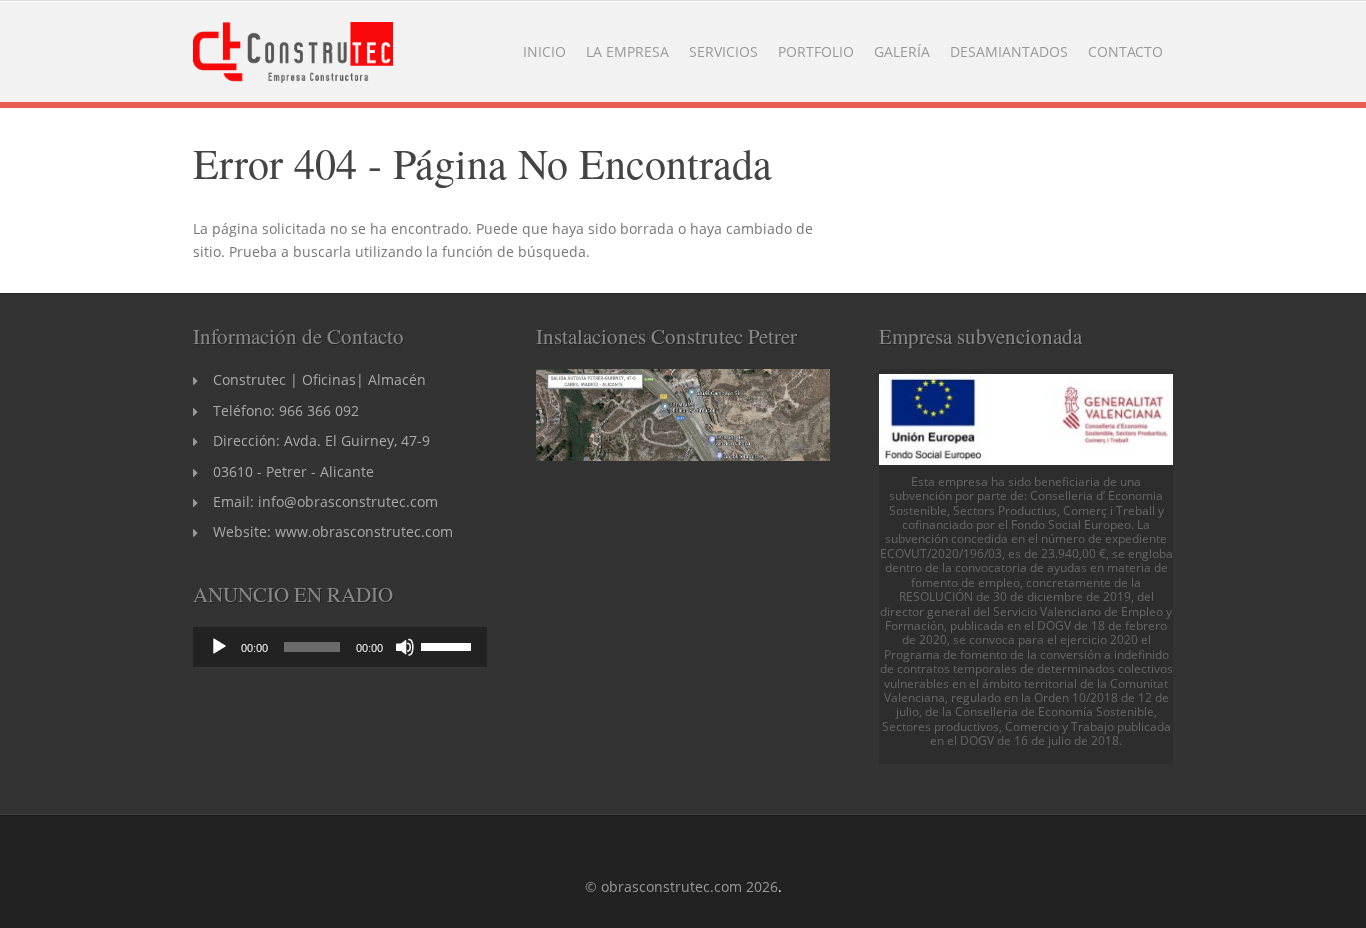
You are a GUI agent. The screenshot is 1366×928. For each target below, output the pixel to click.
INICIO (544, 51)
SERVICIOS (723, 51)
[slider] (449, 645)
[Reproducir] (219, 647)
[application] (340, 647)
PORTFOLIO (816, 51)
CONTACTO (1125, 51)
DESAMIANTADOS (1009, 51)
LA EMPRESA (627, 51)
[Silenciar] (405, 647)
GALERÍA (902, 51)
